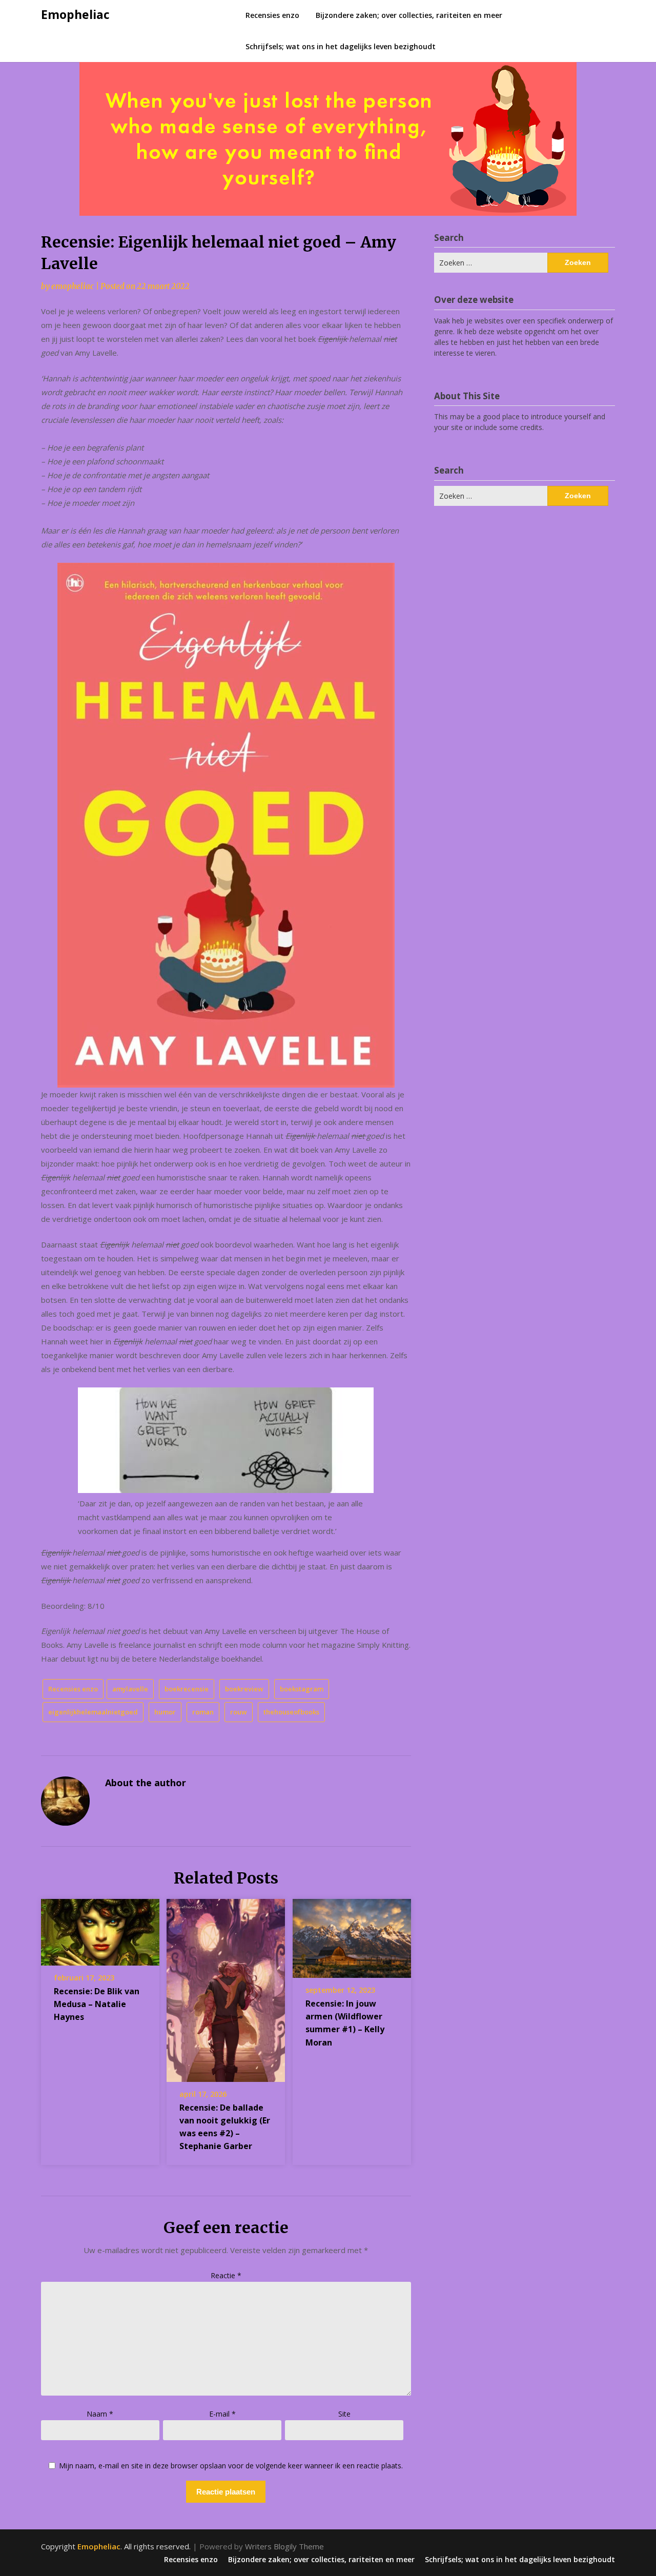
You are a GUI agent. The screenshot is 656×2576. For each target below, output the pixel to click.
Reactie (226, 2275)
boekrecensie (187, 1689)
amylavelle (130, 1689)
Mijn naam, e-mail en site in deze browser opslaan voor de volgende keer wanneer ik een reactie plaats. (231, 2466)
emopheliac (73, 286)
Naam (100, 2414)
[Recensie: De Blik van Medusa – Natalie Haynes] (100, 1929)
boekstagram (302, 1689)
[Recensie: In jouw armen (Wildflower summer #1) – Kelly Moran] (352, 1935)
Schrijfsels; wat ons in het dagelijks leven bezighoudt (341, 46)
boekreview (244, 1689)
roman (203, 1712)
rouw (239, 1712)
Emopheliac (75, 14)
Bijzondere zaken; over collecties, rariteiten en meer (409, 15)
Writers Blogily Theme (284, 2546)
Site (344, 2414)
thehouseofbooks (291, 1712)
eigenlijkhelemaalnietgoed (93, 1712)
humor (165, 1712)
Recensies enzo (272, 15)
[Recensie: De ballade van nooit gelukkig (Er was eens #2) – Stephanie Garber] (226, 1987)
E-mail (222, 2414)
